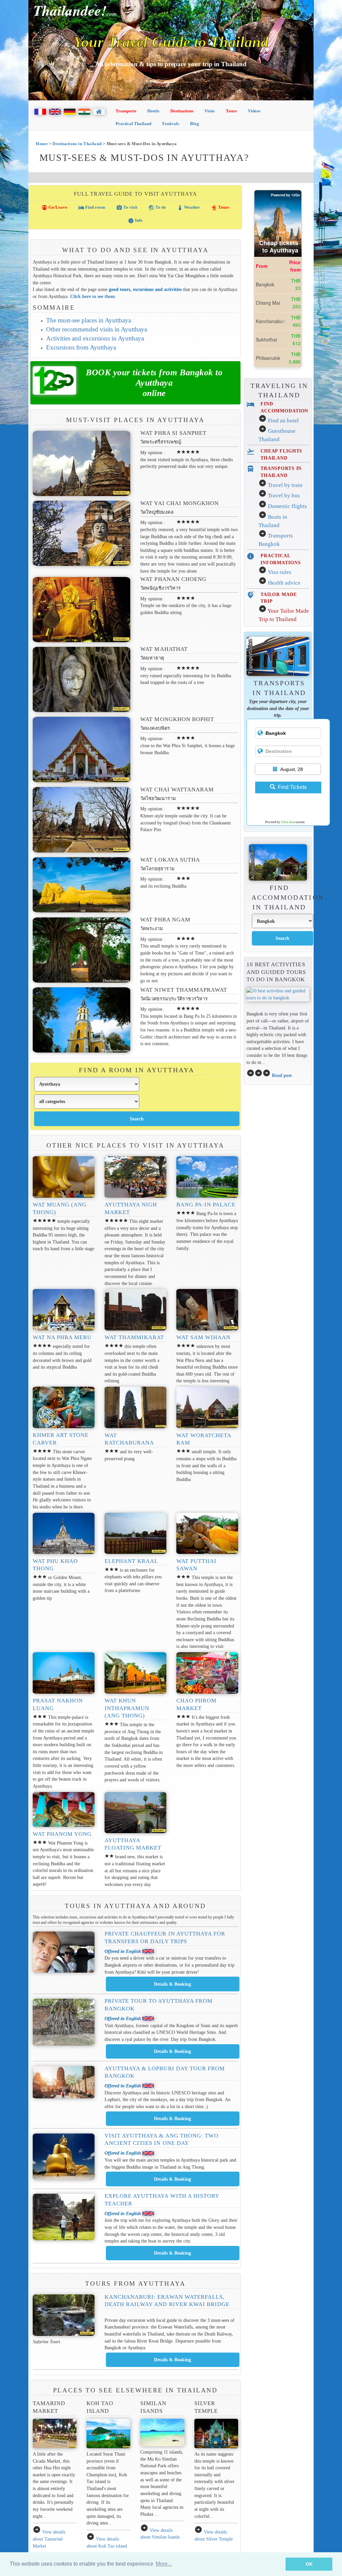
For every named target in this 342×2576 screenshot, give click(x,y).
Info (135, 221)
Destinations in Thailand (77, 144)
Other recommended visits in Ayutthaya (97, 329)
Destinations (182, 111)
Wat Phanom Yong (62, 1834)
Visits (210, 111)
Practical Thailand (133, 124)
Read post (282, 1075)
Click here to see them (93, 296)
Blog (195, 124)
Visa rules (280, 572)
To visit (127, 208)
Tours (231, 111)
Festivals (171, 124)
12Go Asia (288, 822)
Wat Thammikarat (134, 1337)
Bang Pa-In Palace (206, 1205)
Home (42, 144)
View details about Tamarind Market (49, 2539)
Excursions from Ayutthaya (81, 347)
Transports (126, 111)
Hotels (153, 111)
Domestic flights (287, 506)
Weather (189, 208)
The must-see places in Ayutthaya (89, 320)
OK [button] (309, 2564)
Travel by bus (284, 496)
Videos (254, 111)
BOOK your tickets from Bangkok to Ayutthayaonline (154, 383)
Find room (92, 208)
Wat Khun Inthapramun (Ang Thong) (127, 1708)
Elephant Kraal (131, 1561)
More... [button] (164, 2564)
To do (157, 208)
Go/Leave (54, 208)
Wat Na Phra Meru (62, 1337)
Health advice (284, 583)
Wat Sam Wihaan (204, 1337)
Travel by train (285, 485)
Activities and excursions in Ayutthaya (95, 338)
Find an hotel (283, 421)
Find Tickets (292, 787)
